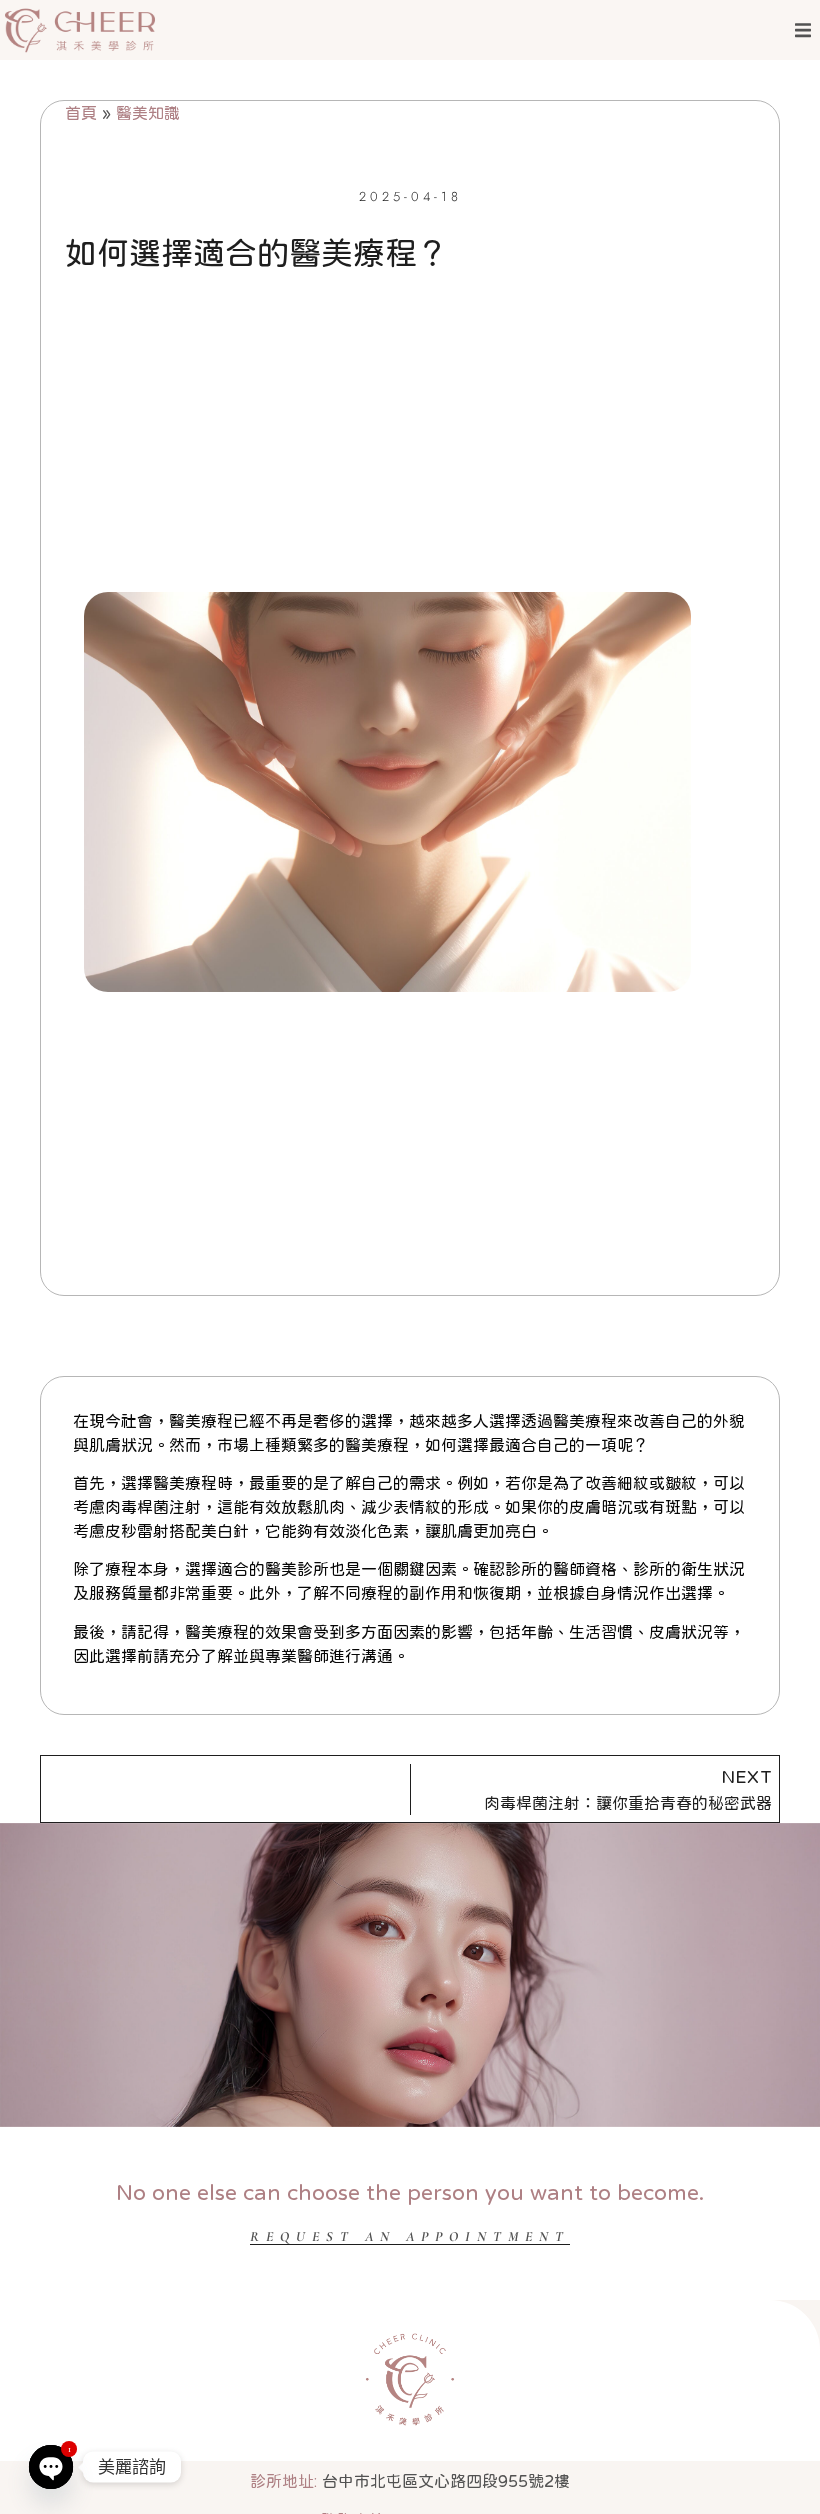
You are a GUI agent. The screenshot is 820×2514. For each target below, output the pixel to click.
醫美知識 (148, 113)
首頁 (81, 113)
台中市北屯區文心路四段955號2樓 (410, 2481)
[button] (802, 30)
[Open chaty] (50, 2466)
